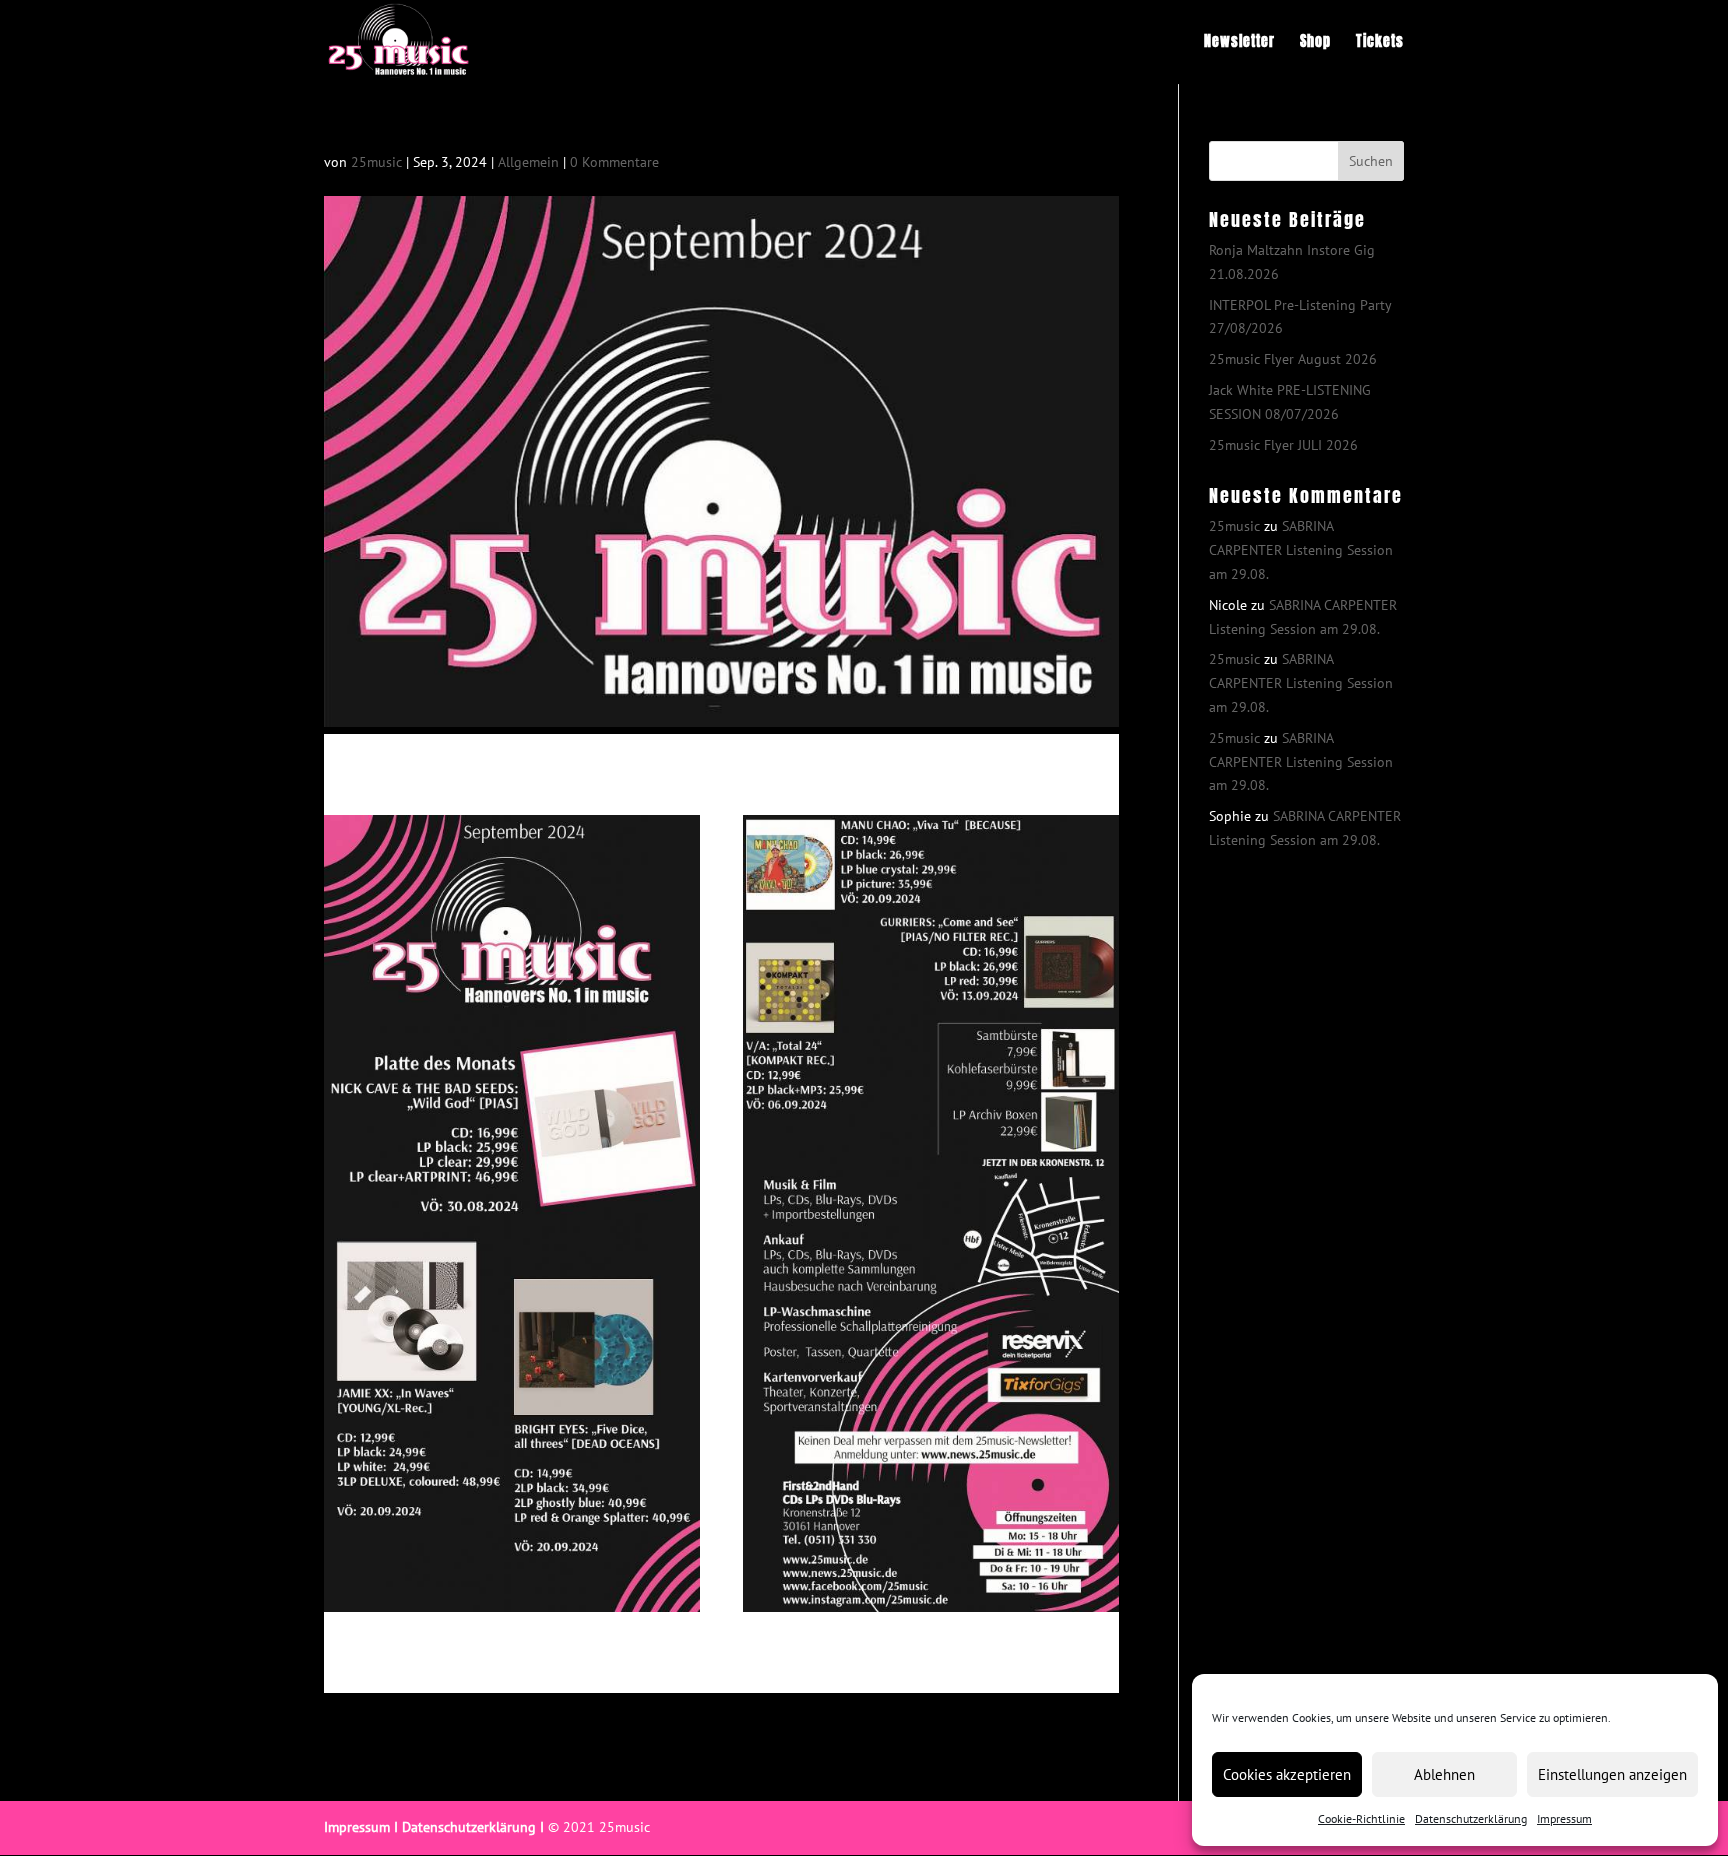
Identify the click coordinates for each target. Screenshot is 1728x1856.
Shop (1315, 43)
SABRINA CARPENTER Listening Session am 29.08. (1301, 550)
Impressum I (361, 1827)
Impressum (1564, 1818)
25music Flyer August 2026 (1293, 359)
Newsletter (1239, 43)
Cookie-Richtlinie (1361, 1818)
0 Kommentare (614, 162)
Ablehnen (1444, 1774)
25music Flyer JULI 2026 (1283, 445)
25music (376, 162)
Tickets (1380, 43)
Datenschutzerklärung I (473, 1827)
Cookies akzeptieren (1287, 1774)
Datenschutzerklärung (1471, 1818)
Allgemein (528, 162)
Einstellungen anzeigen (1612, 1774)
